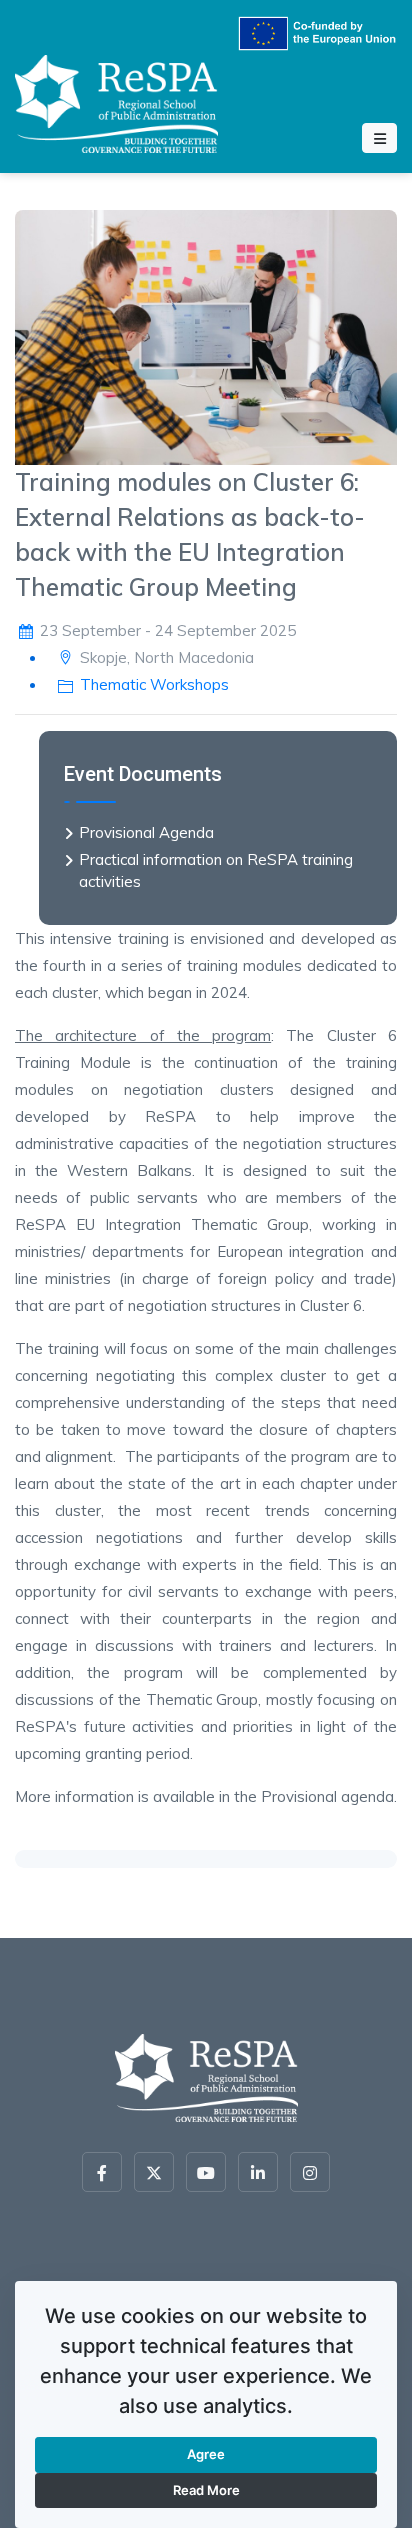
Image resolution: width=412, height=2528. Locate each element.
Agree (206, 2454)
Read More (206, 2490)
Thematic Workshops (154, 684)
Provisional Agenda (146, 832)
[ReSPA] (116, 100)
